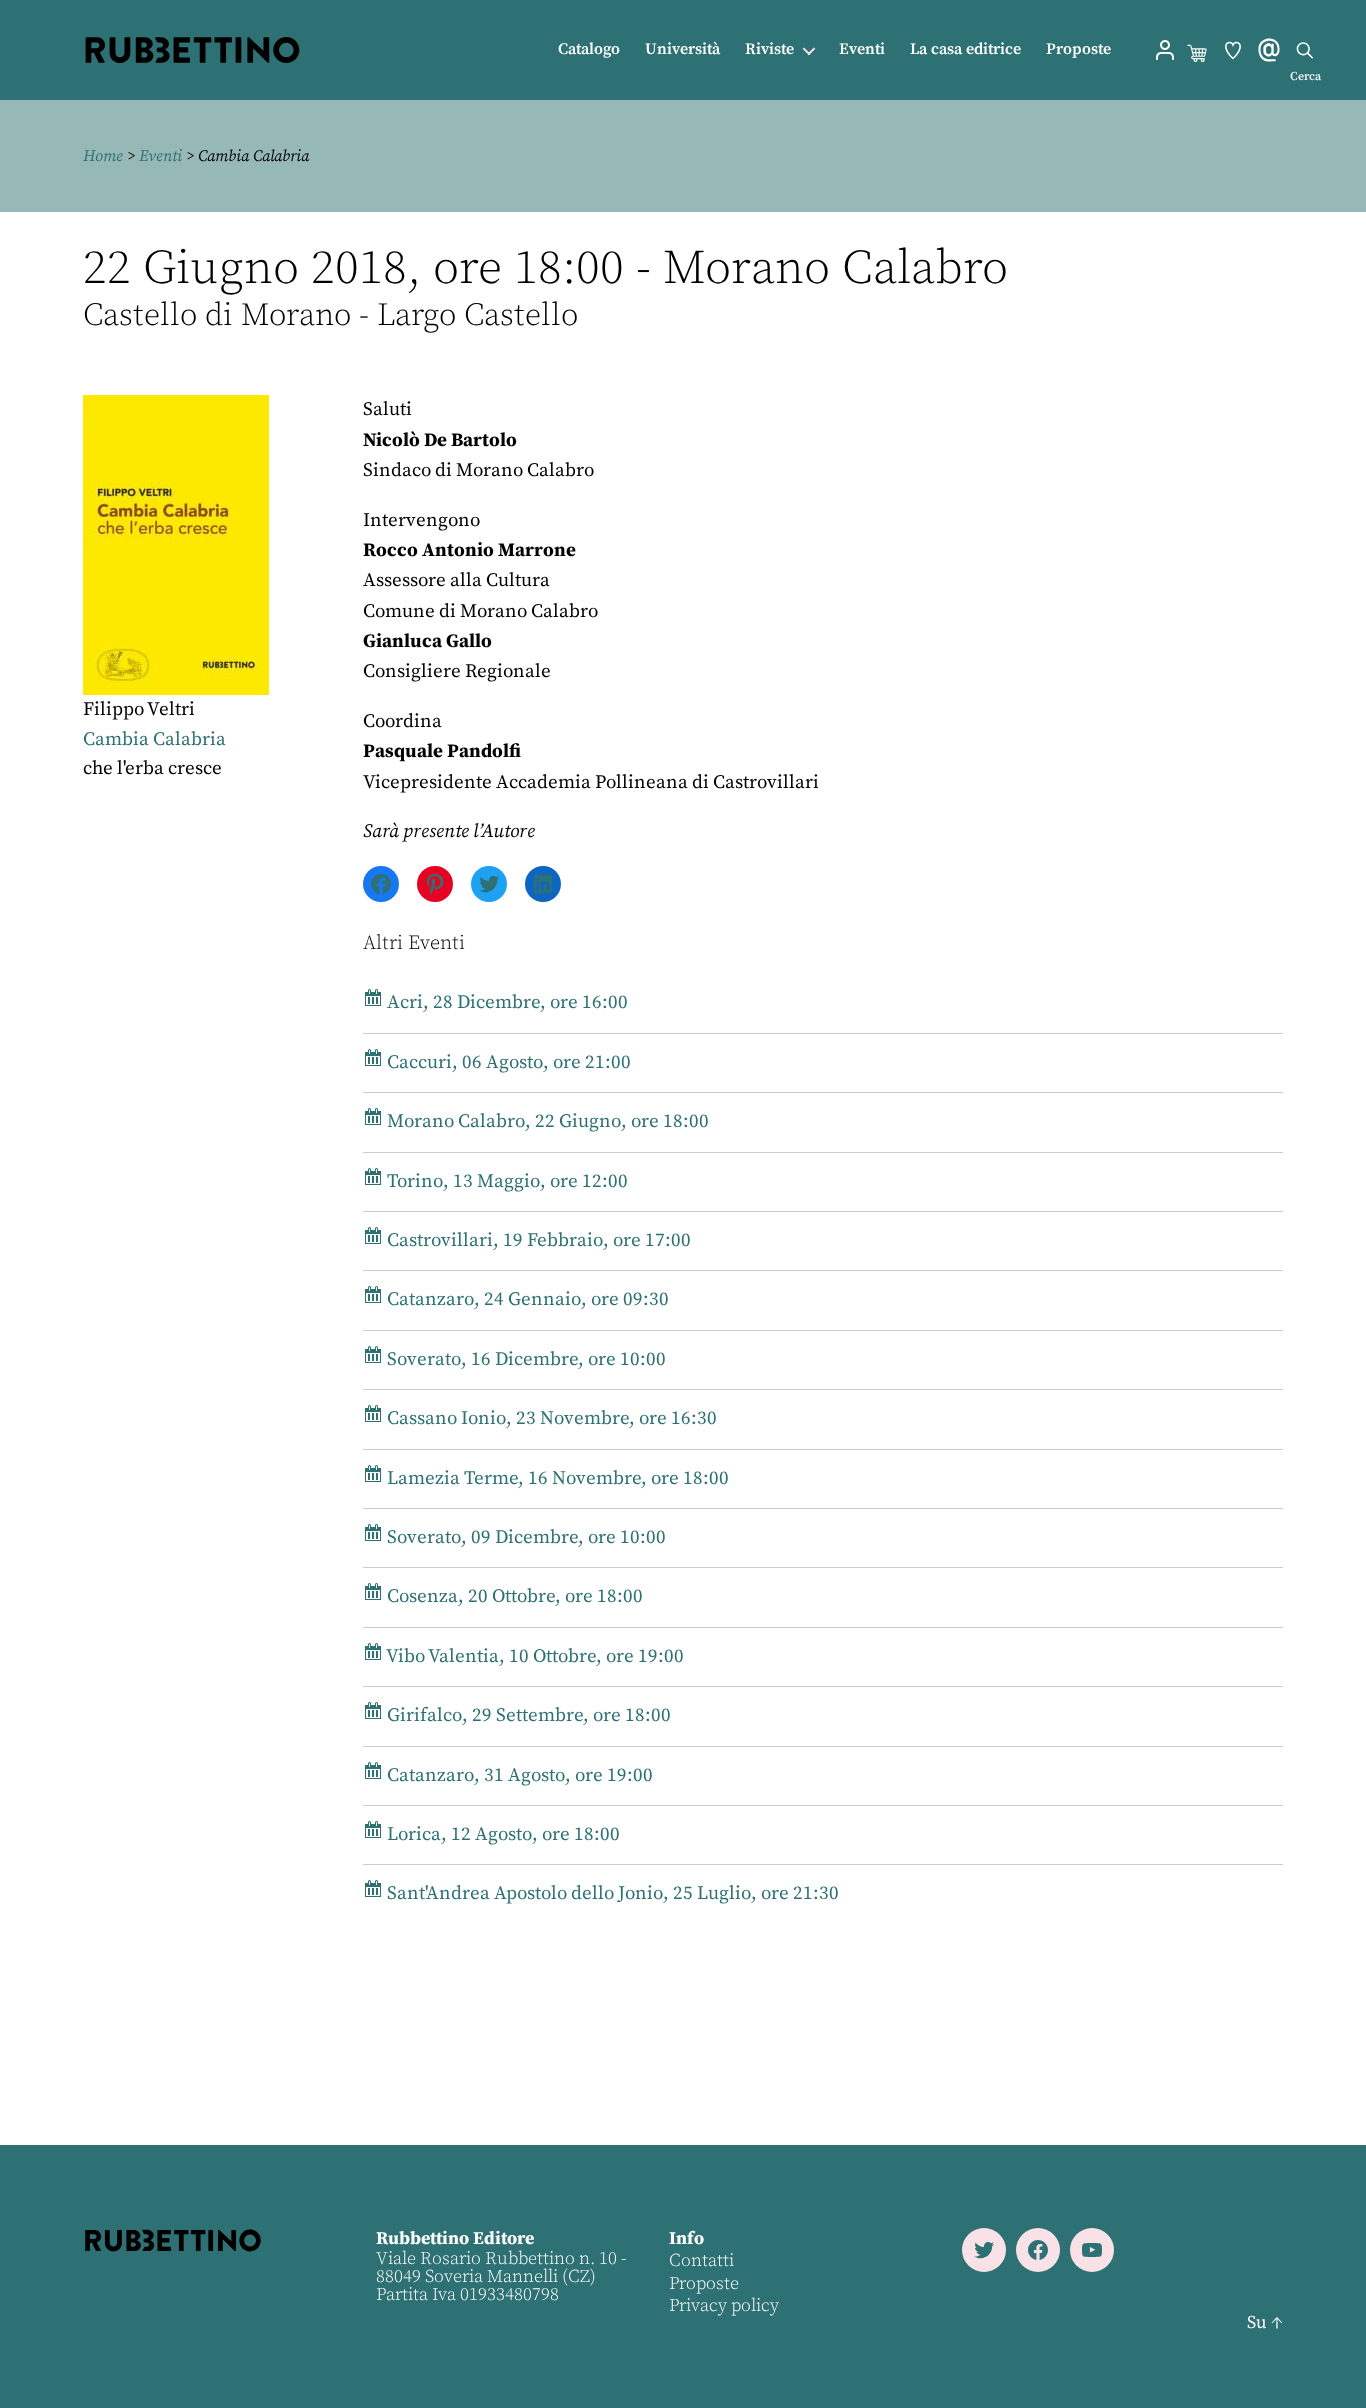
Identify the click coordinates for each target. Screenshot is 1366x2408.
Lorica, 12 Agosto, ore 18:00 (501, 1834)
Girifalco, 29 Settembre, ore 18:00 (527, 1715)
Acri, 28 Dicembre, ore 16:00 (505, 1002)
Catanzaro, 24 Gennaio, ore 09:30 (526, 1299)
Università (682, 49)
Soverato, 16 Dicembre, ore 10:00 (524, 1359)
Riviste (769, 49)
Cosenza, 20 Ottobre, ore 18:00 (513, 1596)
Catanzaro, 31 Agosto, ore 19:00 (518, 1775)
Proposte (1078, 49)
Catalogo (589, 49)
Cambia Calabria (154, 739)
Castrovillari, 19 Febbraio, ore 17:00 (537, 1240)
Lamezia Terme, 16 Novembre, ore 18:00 (556, 1478)
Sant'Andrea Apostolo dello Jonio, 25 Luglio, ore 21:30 (611, 1893)
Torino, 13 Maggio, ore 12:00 (505, 1181)
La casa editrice (965, 49)
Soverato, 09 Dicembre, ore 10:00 (524, 1537)
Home (103, 156)
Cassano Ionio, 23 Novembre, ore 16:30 (550, 1418)
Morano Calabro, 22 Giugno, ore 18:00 (546, 1121)
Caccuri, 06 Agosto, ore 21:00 (507, 1062)
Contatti (701, 2260)
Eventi (862, 49)
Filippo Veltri (139, 709)
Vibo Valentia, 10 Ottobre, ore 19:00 (533, 1656)
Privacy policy (724, 2305)
